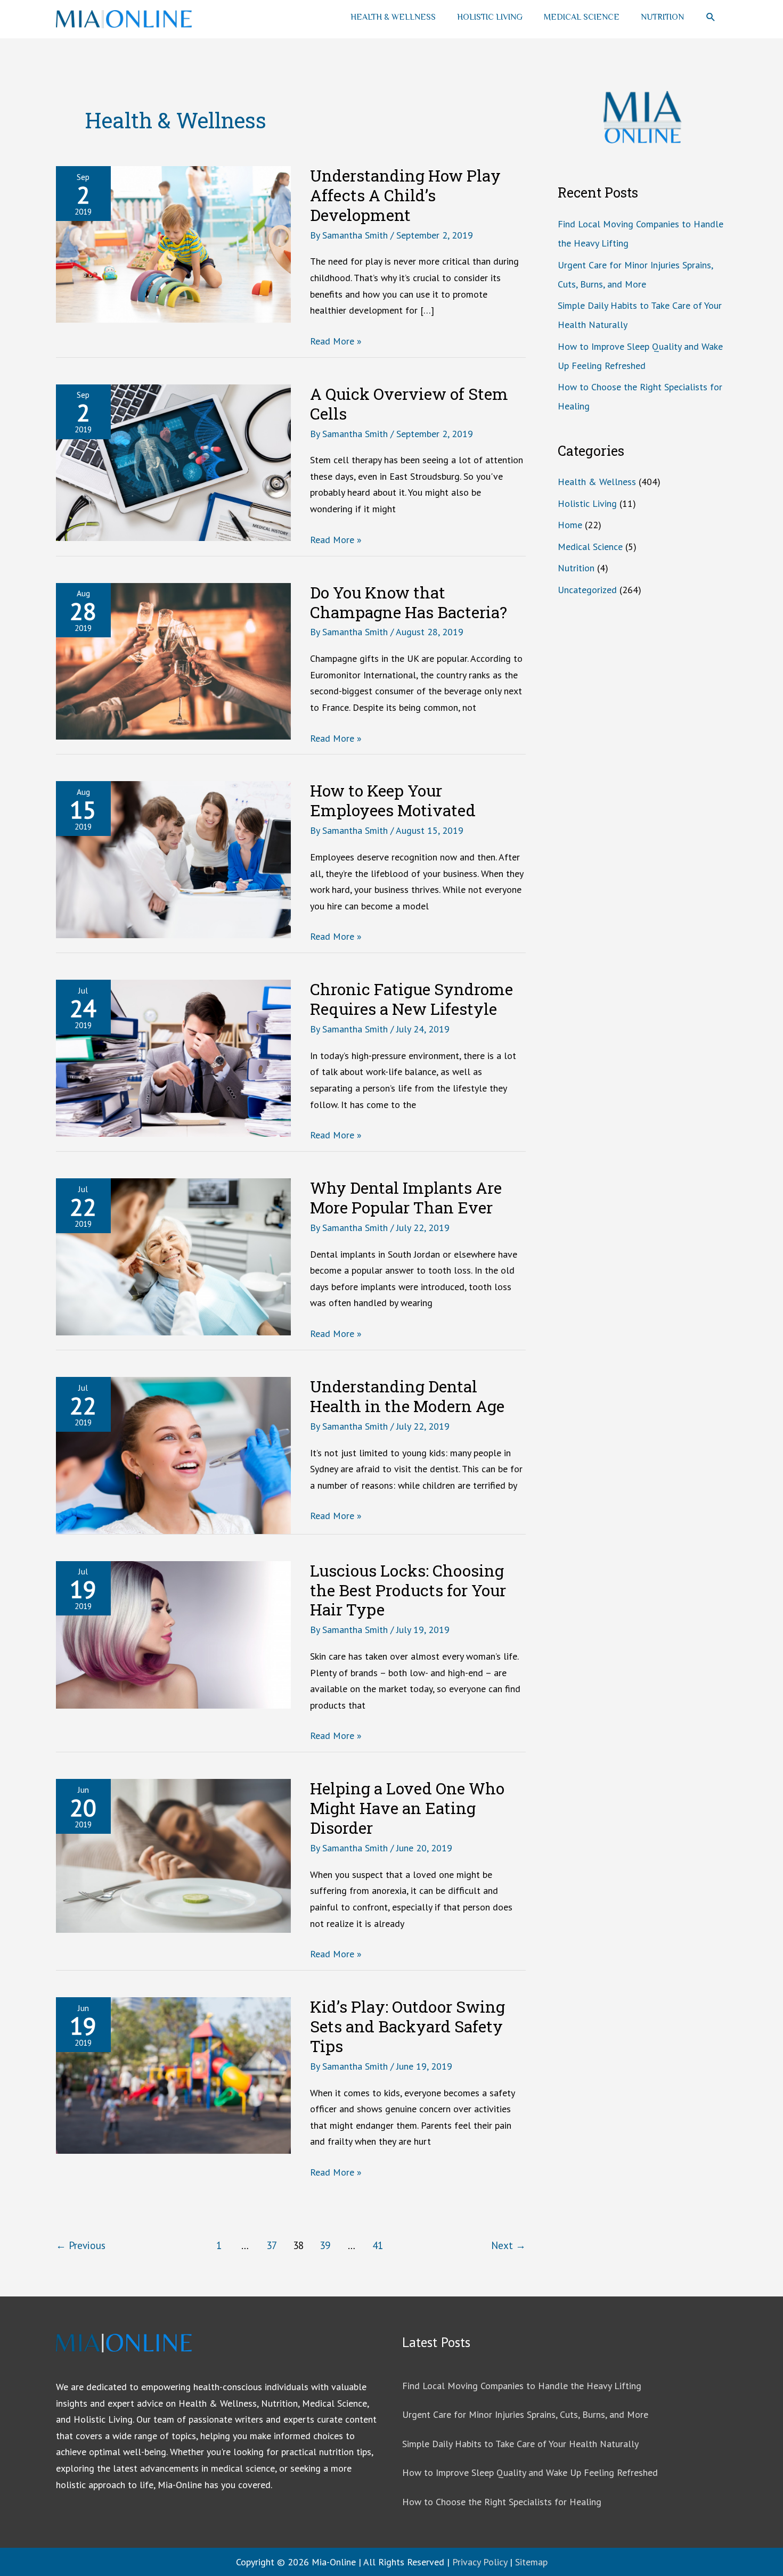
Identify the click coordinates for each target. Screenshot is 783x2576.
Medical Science (582, 17)
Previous (81, 2245)
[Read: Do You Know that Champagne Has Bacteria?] (173, 660)
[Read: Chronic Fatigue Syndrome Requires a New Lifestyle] (173, 1057)
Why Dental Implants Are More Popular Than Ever (406, 1197)
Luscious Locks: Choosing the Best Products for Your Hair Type (408, 1590)
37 (272, 2245)
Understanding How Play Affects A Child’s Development (405, 195)
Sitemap (531, 2562)
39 (325, 2245)
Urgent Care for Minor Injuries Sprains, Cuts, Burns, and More (525, 2414)
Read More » (336, 342)
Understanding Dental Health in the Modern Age (407, 1396)
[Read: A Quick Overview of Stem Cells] (173, 461)
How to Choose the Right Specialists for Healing (502, 2502)
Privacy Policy (480, 2562)
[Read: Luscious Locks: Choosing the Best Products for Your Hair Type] (173, 1634)
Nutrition (662, 17)
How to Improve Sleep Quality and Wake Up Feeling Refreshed (530, 2472)
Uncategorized (587, 590)
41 (378, 2245)
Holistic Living (490, 17)
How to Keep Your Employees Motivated (393, 800)
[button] (711, 17)
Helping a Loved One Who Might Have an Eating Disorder (407, 1808)
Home (570, 525)
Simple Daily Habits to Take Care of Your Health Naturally (520, 2444)
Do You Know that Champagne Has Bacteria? (409, 602)
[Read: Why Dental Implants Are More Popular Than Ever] (173, 1256)
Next (508, 2245)
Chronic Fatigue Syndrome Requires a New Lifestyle (411, 999)
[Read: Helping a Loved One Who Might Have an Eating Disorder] (173, 1855)
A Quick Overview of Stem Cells (409, 404)
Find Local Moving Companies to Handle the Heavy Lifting (522, 2386)
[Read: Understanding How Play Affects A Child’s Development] (173, 244)
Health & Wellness (393, 17)
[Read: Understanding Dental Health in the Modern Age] (173, 1454)
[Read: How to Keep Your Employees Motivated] (173, 859)
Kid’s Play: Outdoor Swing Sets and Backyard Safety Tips (407, 2026)
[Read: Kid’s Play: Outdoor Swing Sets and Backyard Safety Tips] (173, 2075)
